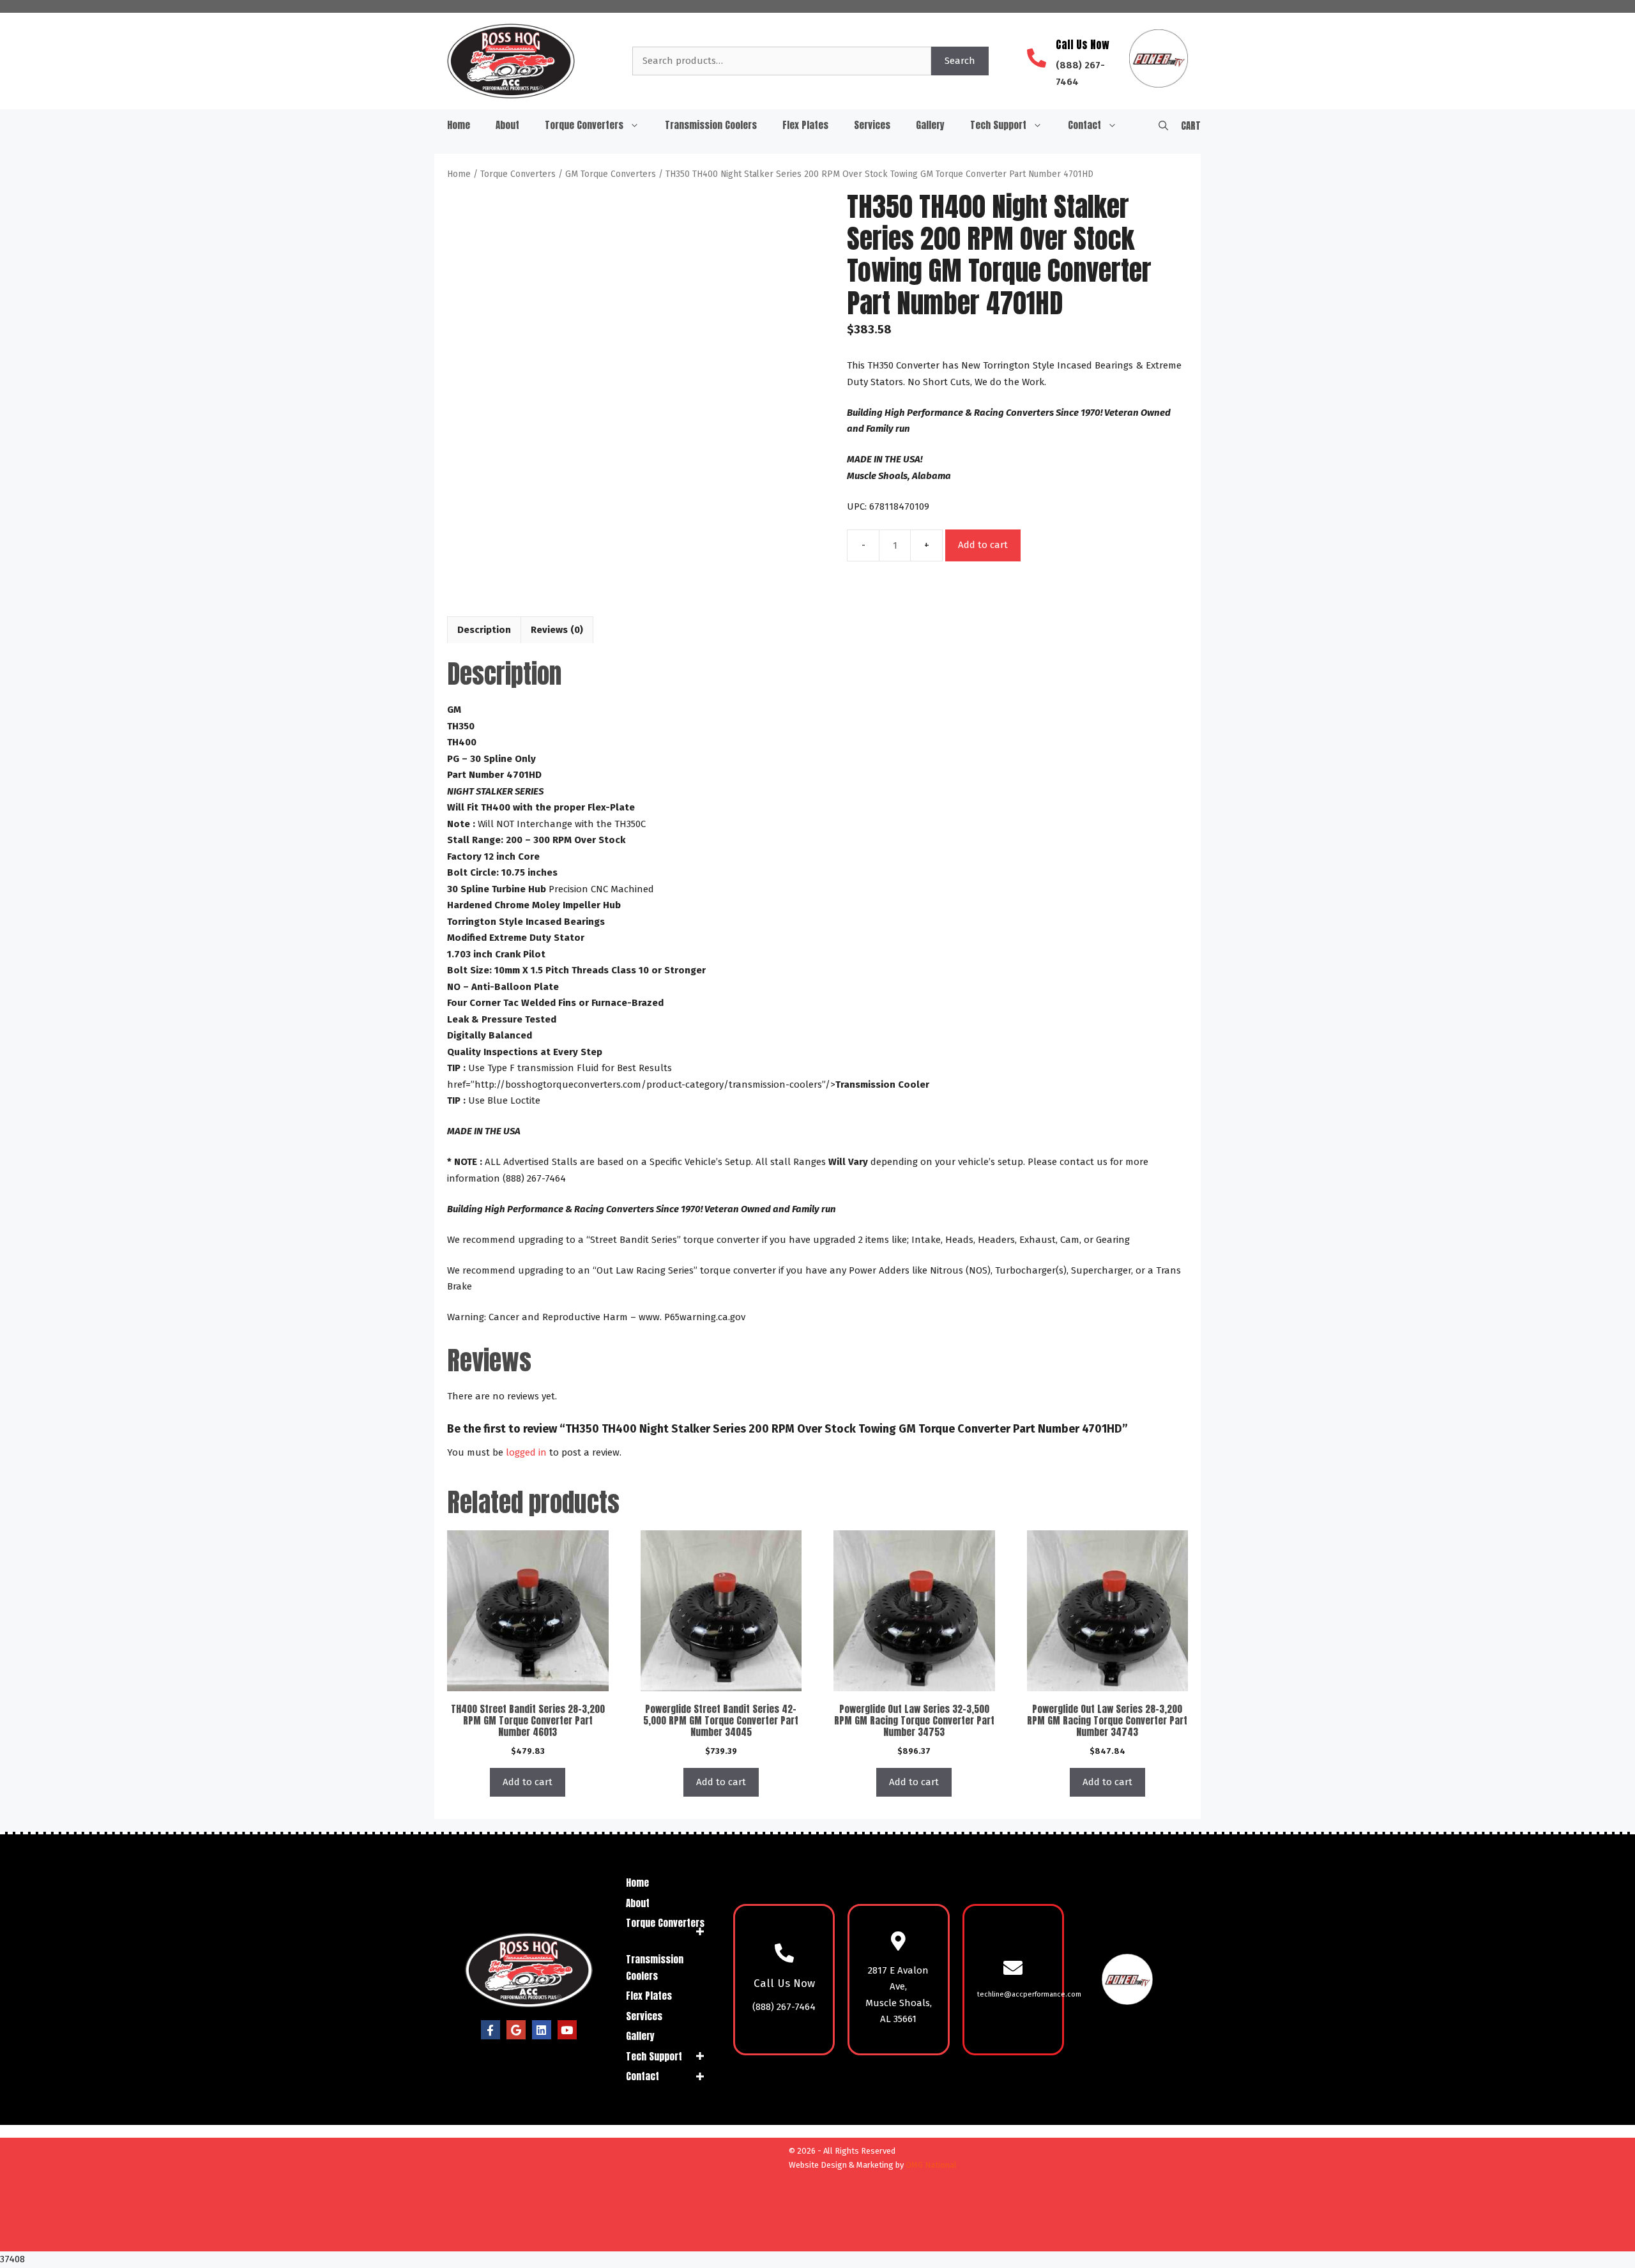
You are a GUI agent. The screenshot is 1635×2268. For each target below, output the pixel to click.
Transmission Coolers (711, 125)
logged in (526, 1452)
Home (459, 125)
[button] (1163, 125)
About (507, 125)
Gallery (930, 125)
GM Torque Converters (611, 174)
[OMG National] (711, 2237)
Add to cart (983, 545)
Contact (1084, 125)
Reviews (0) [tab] (557, 630)
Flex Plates (805, 125)
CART (1191, 126)
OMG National (931, 2165)
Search (960, 61)
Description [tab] (484, 630)
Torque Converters (584, 125)
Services (872, 125)
